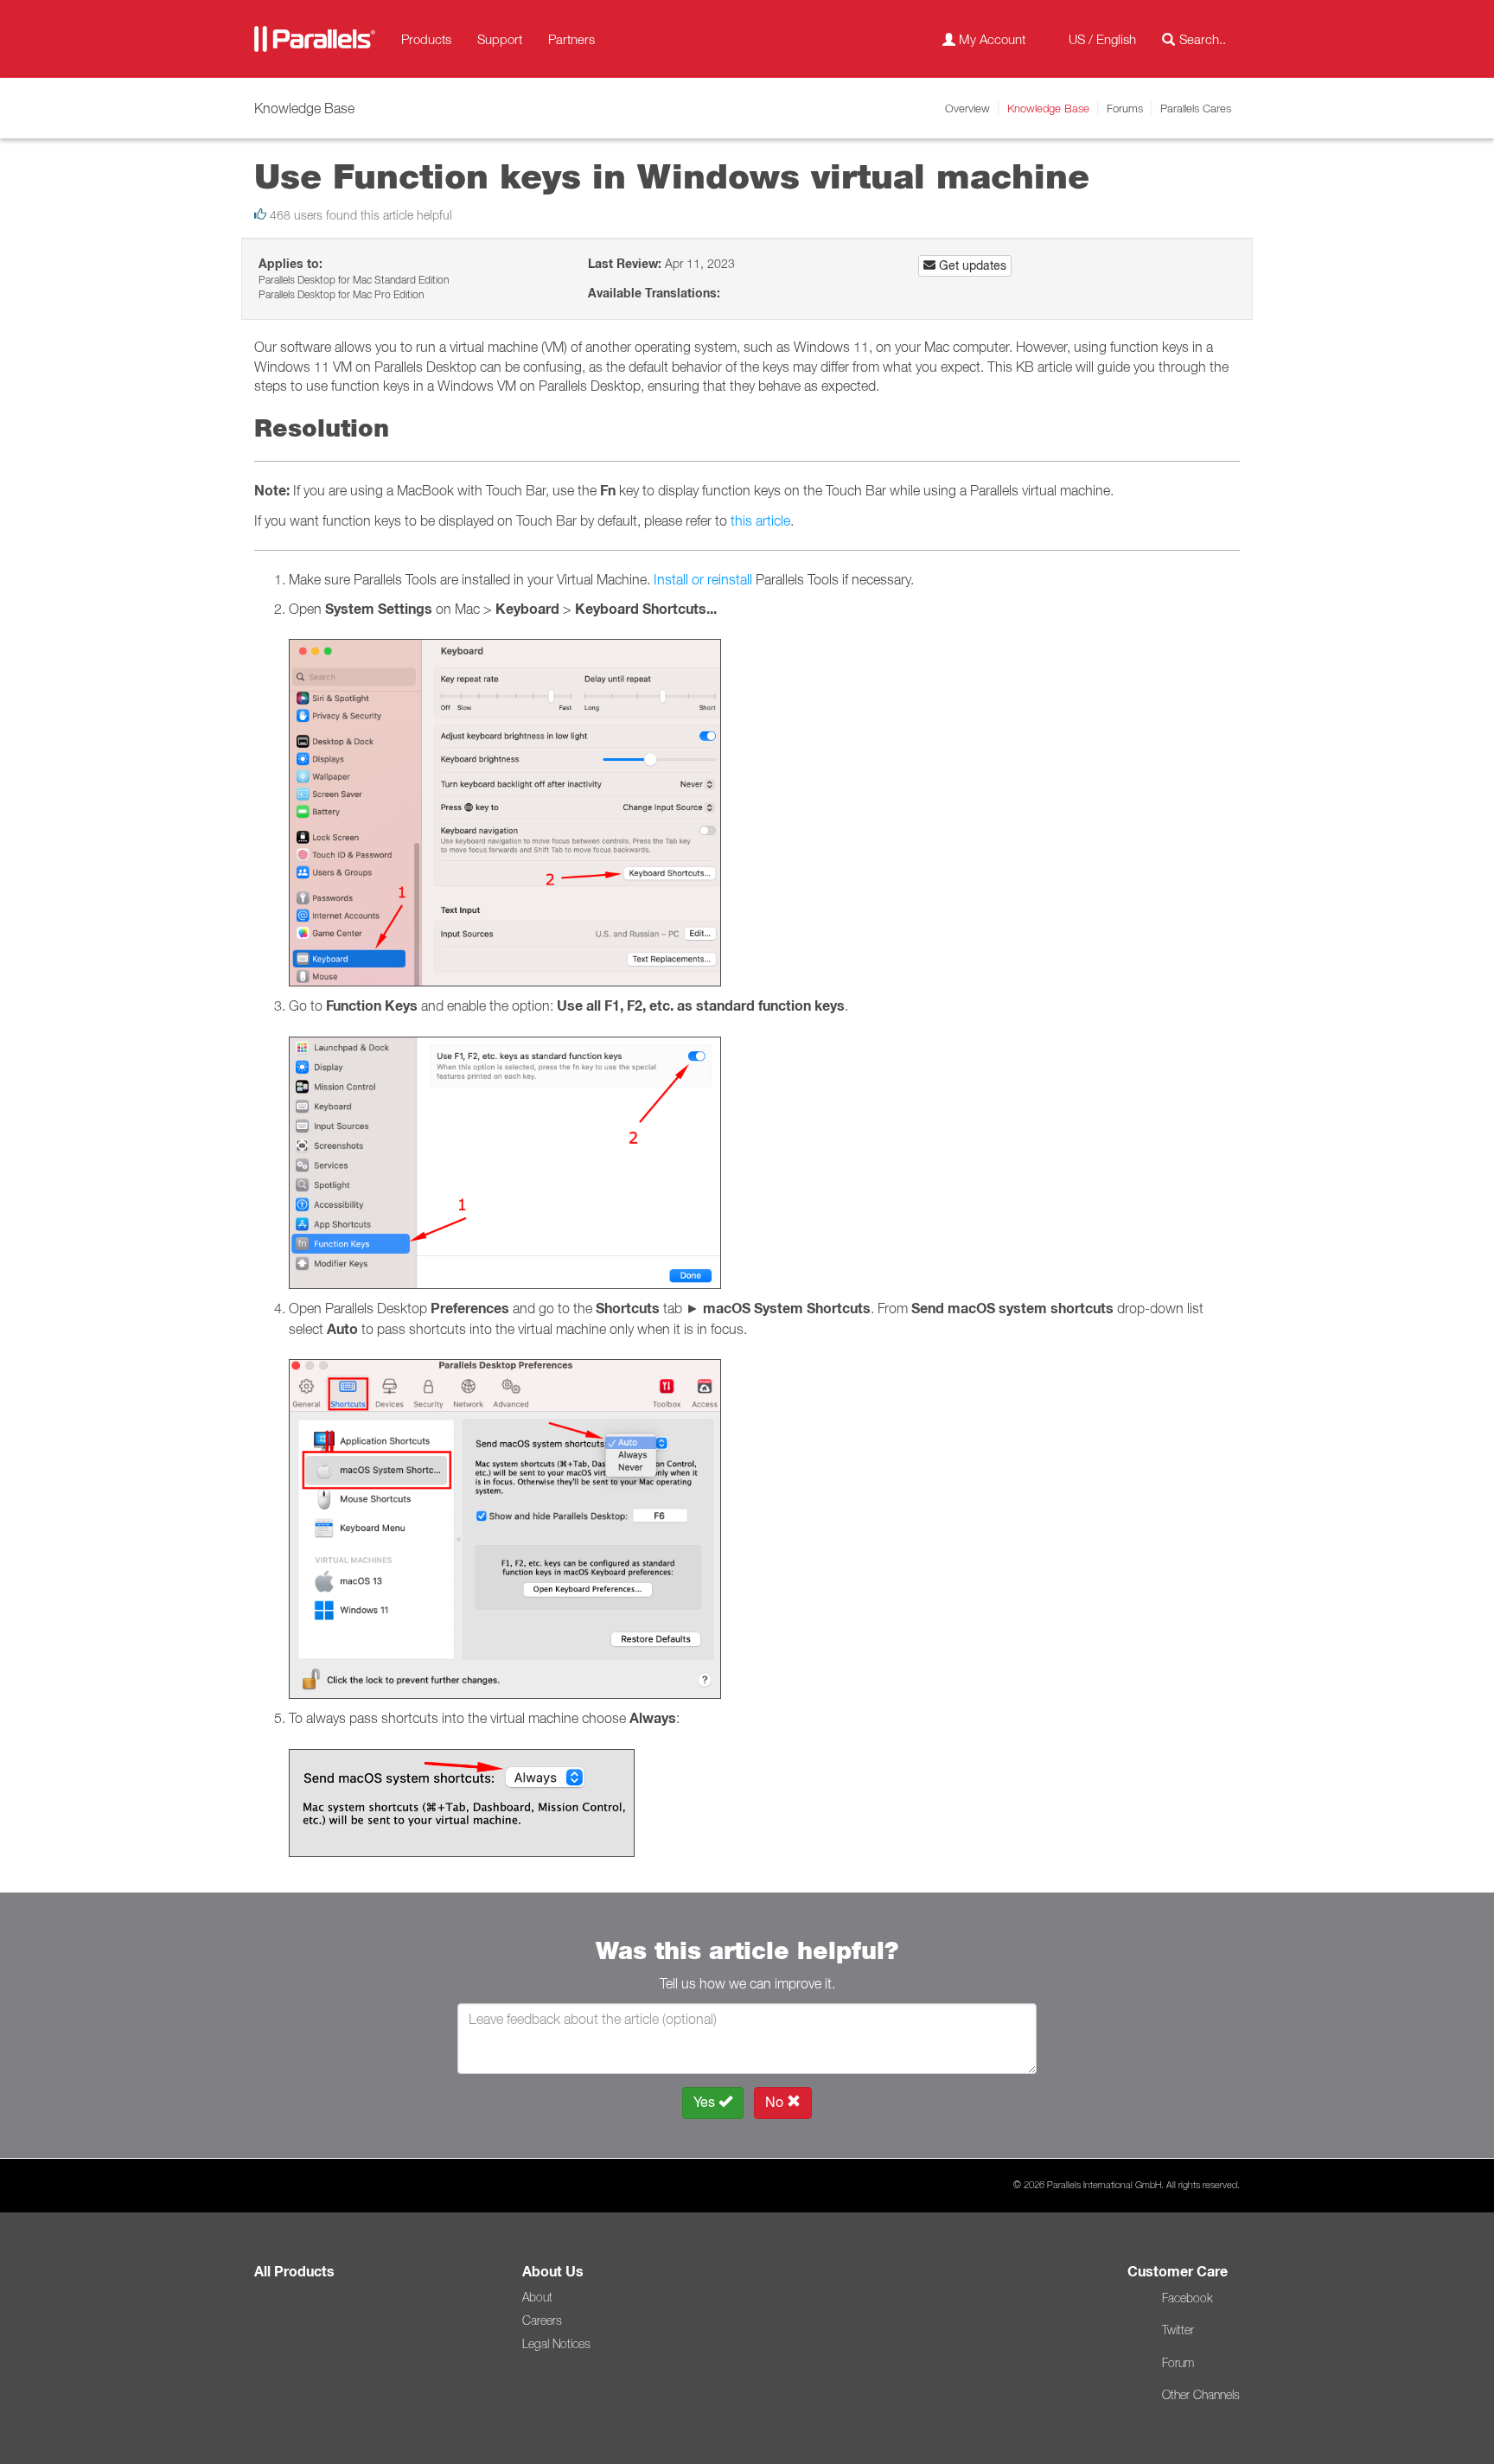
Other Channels (1201, 2395)
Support (500, 39)
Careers (542, 2320)
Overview (967, 108)
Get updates (971, 265)
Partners (571, 39)
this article (760, 520)
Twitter (1178, 2330)
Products (426, 39)
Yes (706, 2102)
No (776, 2102)
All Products (294, 2272)
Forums (1125, 108)
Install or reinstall (703, 579)
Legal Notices (556, 2344)
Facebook (1187, 2298)
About (537, 2297)
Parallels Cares (1196, 108)
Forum (1178, 2363)
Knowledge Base (1048, 108)
